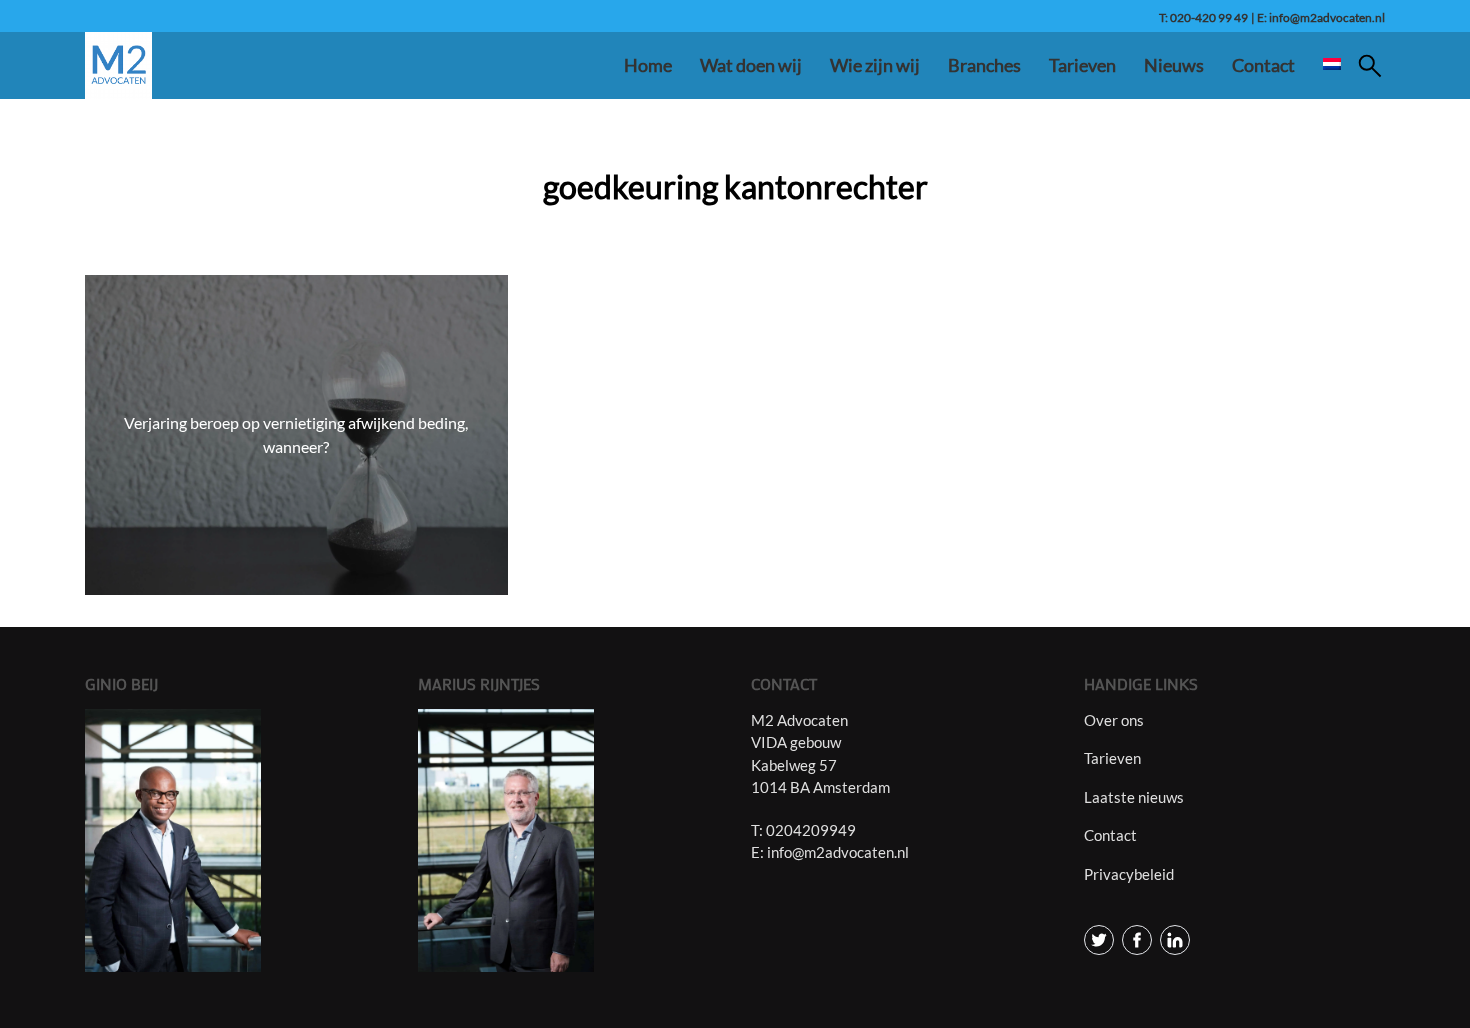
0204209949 (811, 830)
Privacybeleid (1129, 874)
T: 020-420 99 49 (1203, 17)
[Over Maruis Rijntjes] (568, 840)
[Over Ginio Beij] (235, 840)
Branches (984, 65)
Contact (1263, 65)
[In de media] (1099, 938)
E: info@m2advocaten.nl (1321, 17)
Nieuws (1174, 65)
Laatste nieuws (1134, 797)
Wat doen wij (751, 65)
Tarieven (1082, 65)
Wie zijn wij (875, 65)
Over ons (1114, 720)
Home (648, 65)
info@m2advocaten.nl (838, 852)
